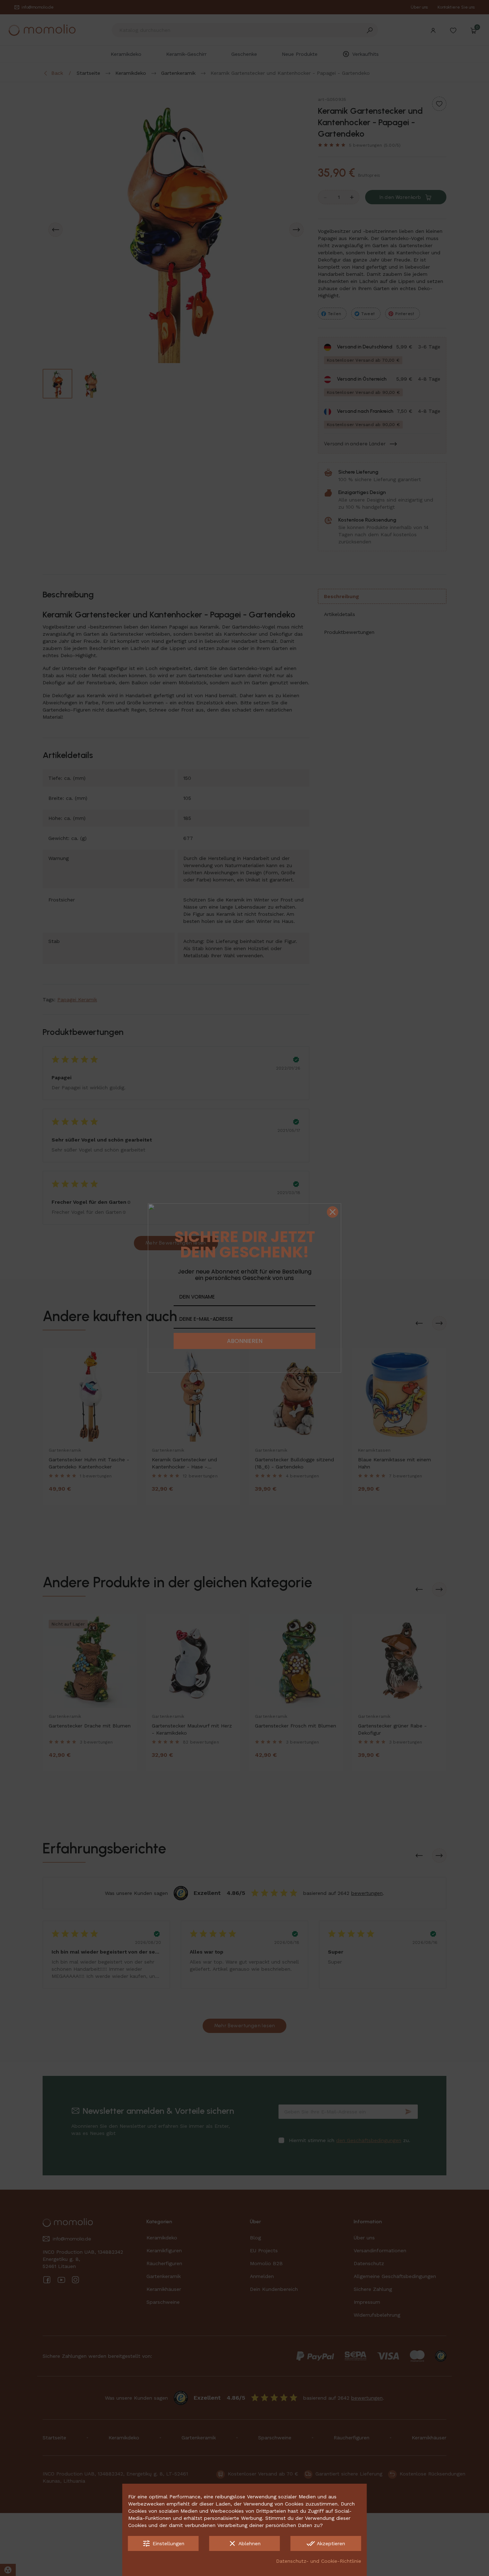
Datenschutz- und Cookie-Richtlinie (319, 2561)
